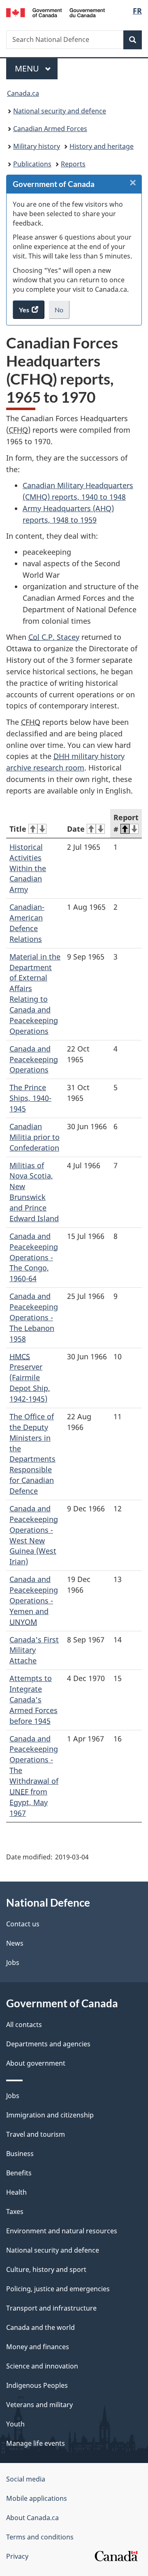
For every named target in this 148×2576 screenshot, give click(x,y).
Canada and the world (40, 2327)
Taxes (15, 2212)
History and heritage (102, 146)
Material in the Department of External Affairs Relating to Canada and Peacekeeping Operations (35, 994)
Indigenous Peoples (37, 2385)
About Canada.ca (32, 2518)
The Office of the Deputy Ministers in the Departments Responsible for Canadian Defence (32, 1454)
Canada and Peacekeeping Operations (34, 1059)
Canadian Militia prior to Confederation (35, 1137)
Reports (73, 164)
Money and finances (38, 2347)
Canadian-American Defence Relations (27, 923)
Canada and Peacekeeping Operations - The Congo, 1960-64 (34, 1257)
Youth (15, 2424)
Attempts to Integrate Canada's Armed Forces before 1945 (34, 1700)
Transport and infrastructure (51, 2308)
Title (18, 829)
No (62, 312)
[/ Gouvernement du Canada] (55, 12)
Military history (37, 146)
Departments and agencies (48, 2044)
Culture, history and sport (46, 2269)
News (15, 1943)
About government (36, 2063)
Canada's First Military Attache (34, 1650)
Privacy (17, 2556)
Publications (32, 164)
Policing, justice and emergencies (58, 2289)
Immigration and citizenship (50, 2115)
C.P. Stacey (54, 637)
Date (76, 829)
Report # (126, 823)
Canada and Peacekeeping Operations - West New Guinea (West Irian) (34, 1535)
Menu (28, 68)
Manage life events (36, 2443)
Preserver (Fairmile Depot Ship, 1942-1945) (30, 1378)
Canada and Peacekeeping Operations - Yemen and (34, 1600)
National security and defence (60, 111)
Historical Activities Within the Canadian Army (28, 868)
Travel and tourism (36, 2134)
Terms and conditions (40, 2537)
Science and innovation (42, 2366)
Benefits (19, 2173)
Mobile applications (37, 2498)
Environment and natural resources (62, 2231)
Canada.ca (23, 93)
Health (16, 2192)
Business (20, 2154)
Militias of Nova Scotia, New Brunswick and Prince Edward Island (34, 1192)
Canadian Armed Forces (50, 129)
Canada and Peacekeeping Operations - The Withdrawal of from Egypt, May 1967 (34, 1776)
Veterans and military (39, 2405)
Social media (26, 2479)
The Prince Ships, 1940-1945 (30, 1098)
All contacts (24, 2025)
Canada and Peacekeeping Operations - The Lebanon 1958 (34, 1317)
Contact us (23, 1924)
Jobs (13, 1963)
